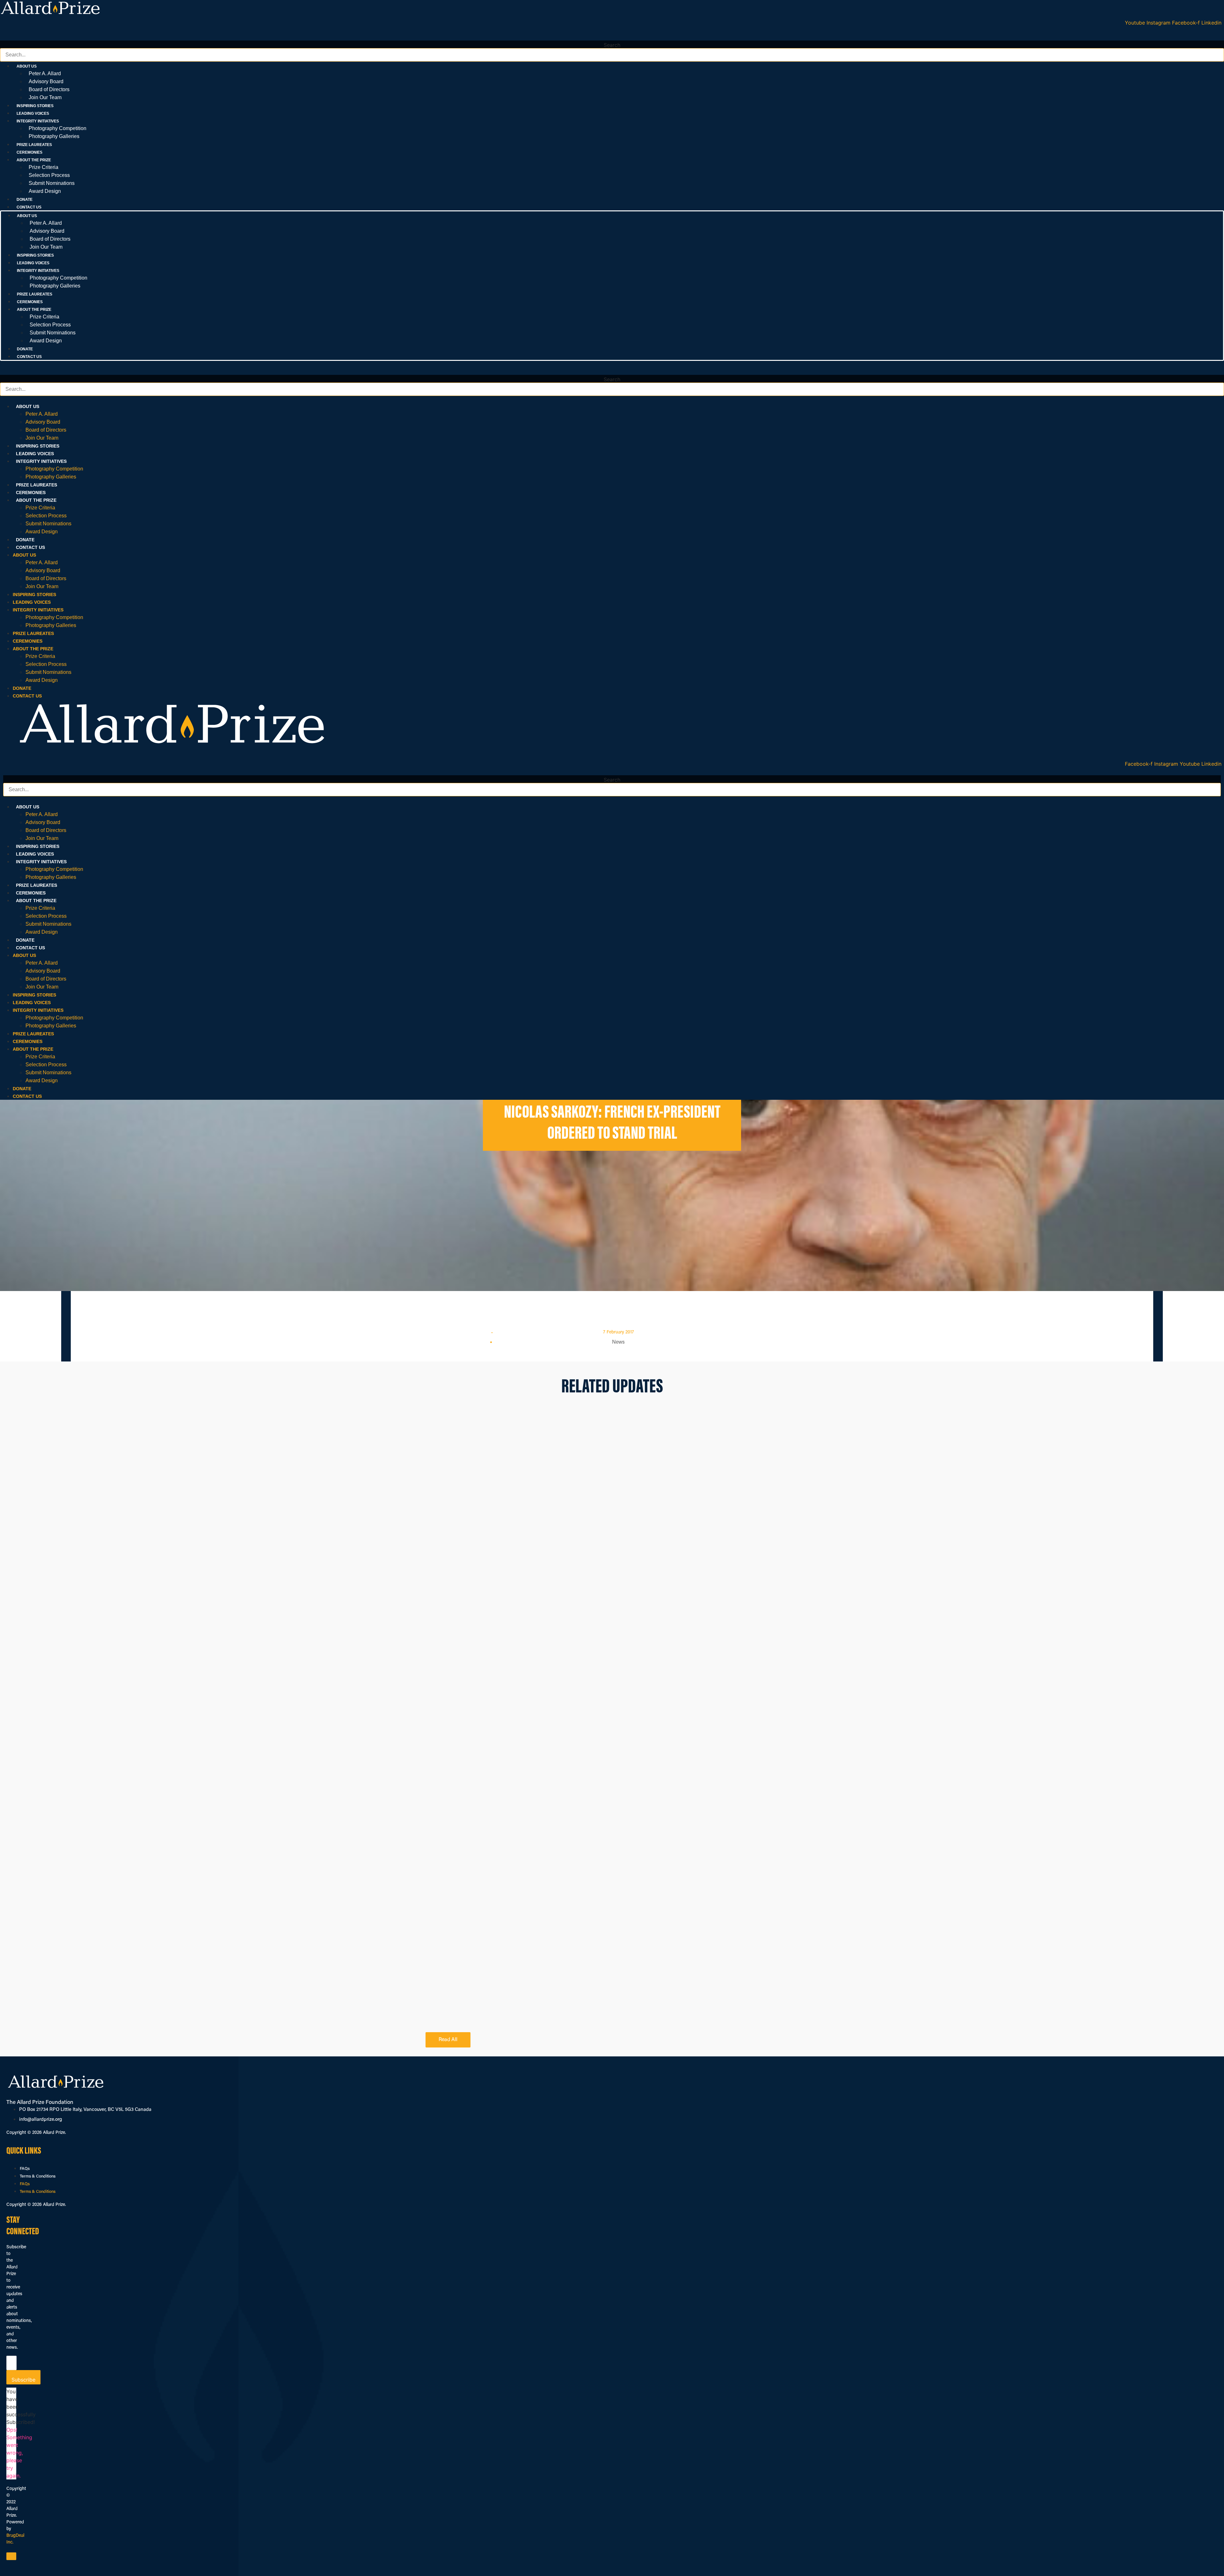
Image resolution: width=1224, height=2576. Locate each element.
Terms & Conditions (38, 2176)
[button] (612, 37)
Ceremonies (29, 152)
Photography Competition (58, 128)
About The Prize (36, 500)
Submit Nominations (52, 183)
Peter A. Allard (45, 73)
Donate (25, 200)
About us (28, 406)
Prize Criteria (44, 167)
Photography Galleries (54, 136)
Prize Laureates (34, 145)
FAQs (25, 2169)
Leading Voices (33, 113)
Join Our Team (45, 97)
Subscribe (23, 2380)
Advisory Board (46, 81)
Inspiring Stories (35, 106)
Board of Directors (49, 89)
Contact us (29, 207)
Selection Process (49, 175)
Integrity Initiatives (41, 461)
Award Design (45, 191)
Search (612, 45)
